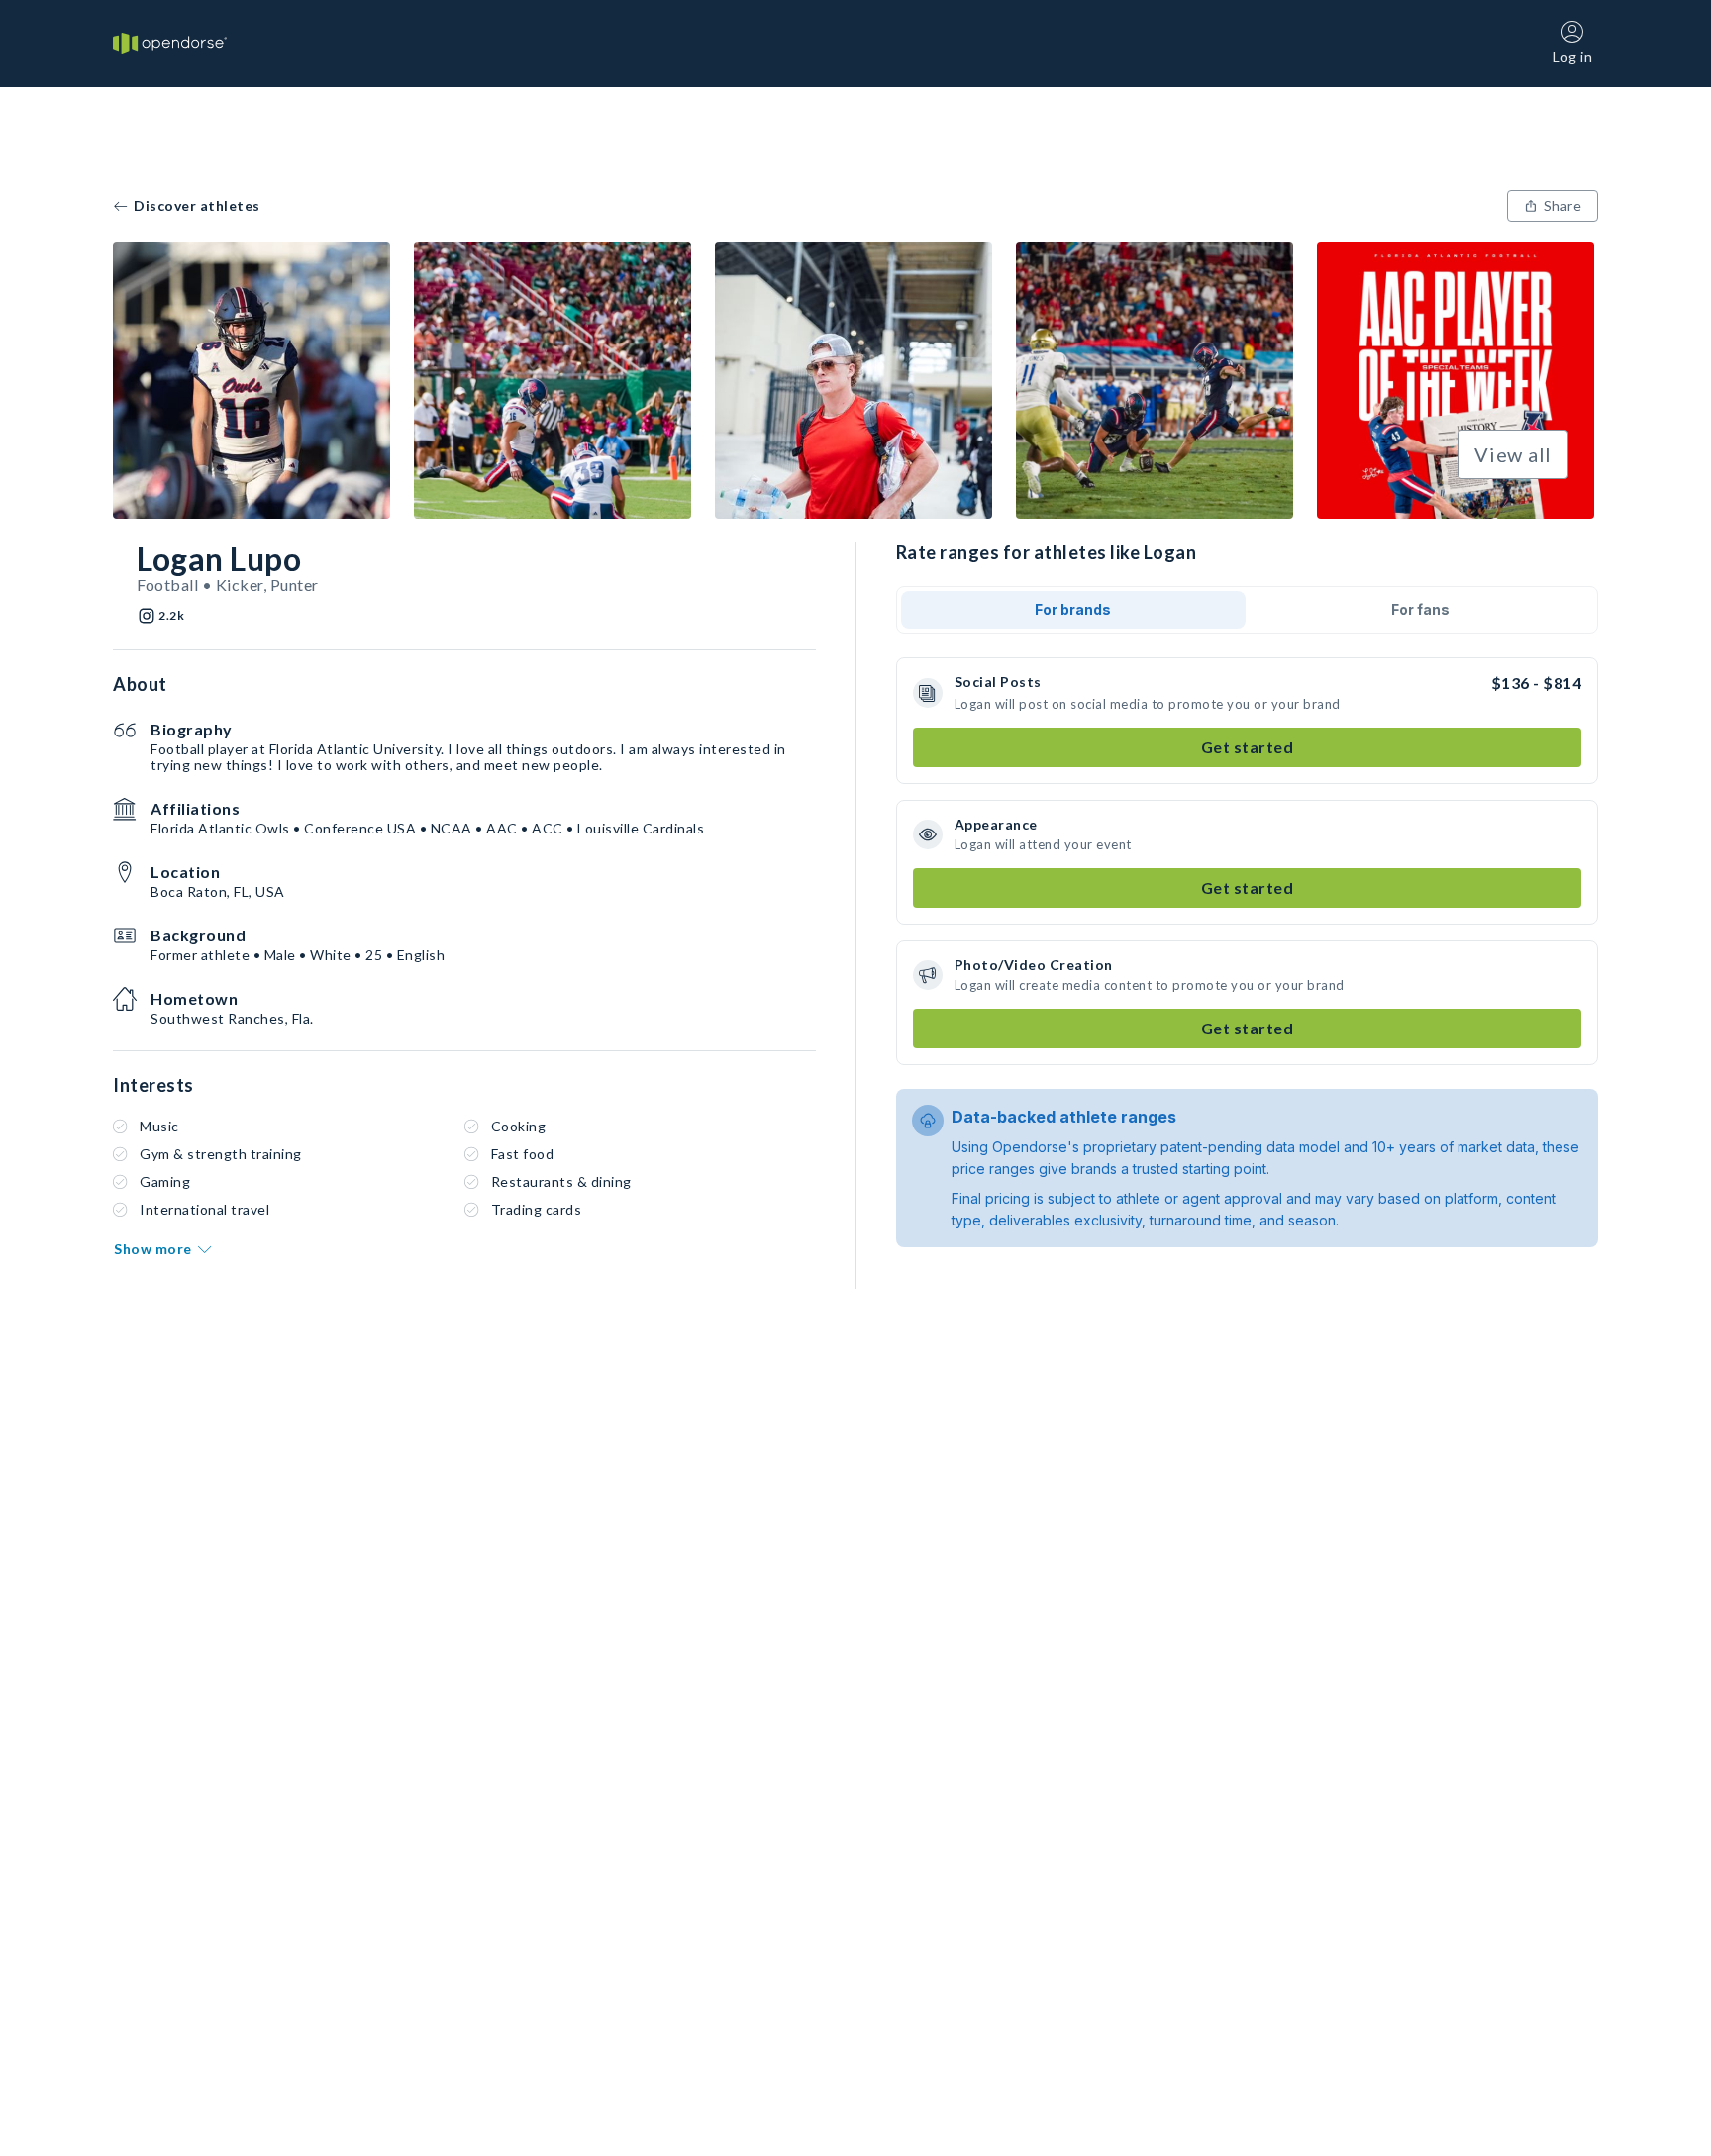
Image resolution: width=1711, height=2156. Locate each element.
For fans (1420, 609)
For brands (1073, 609)
